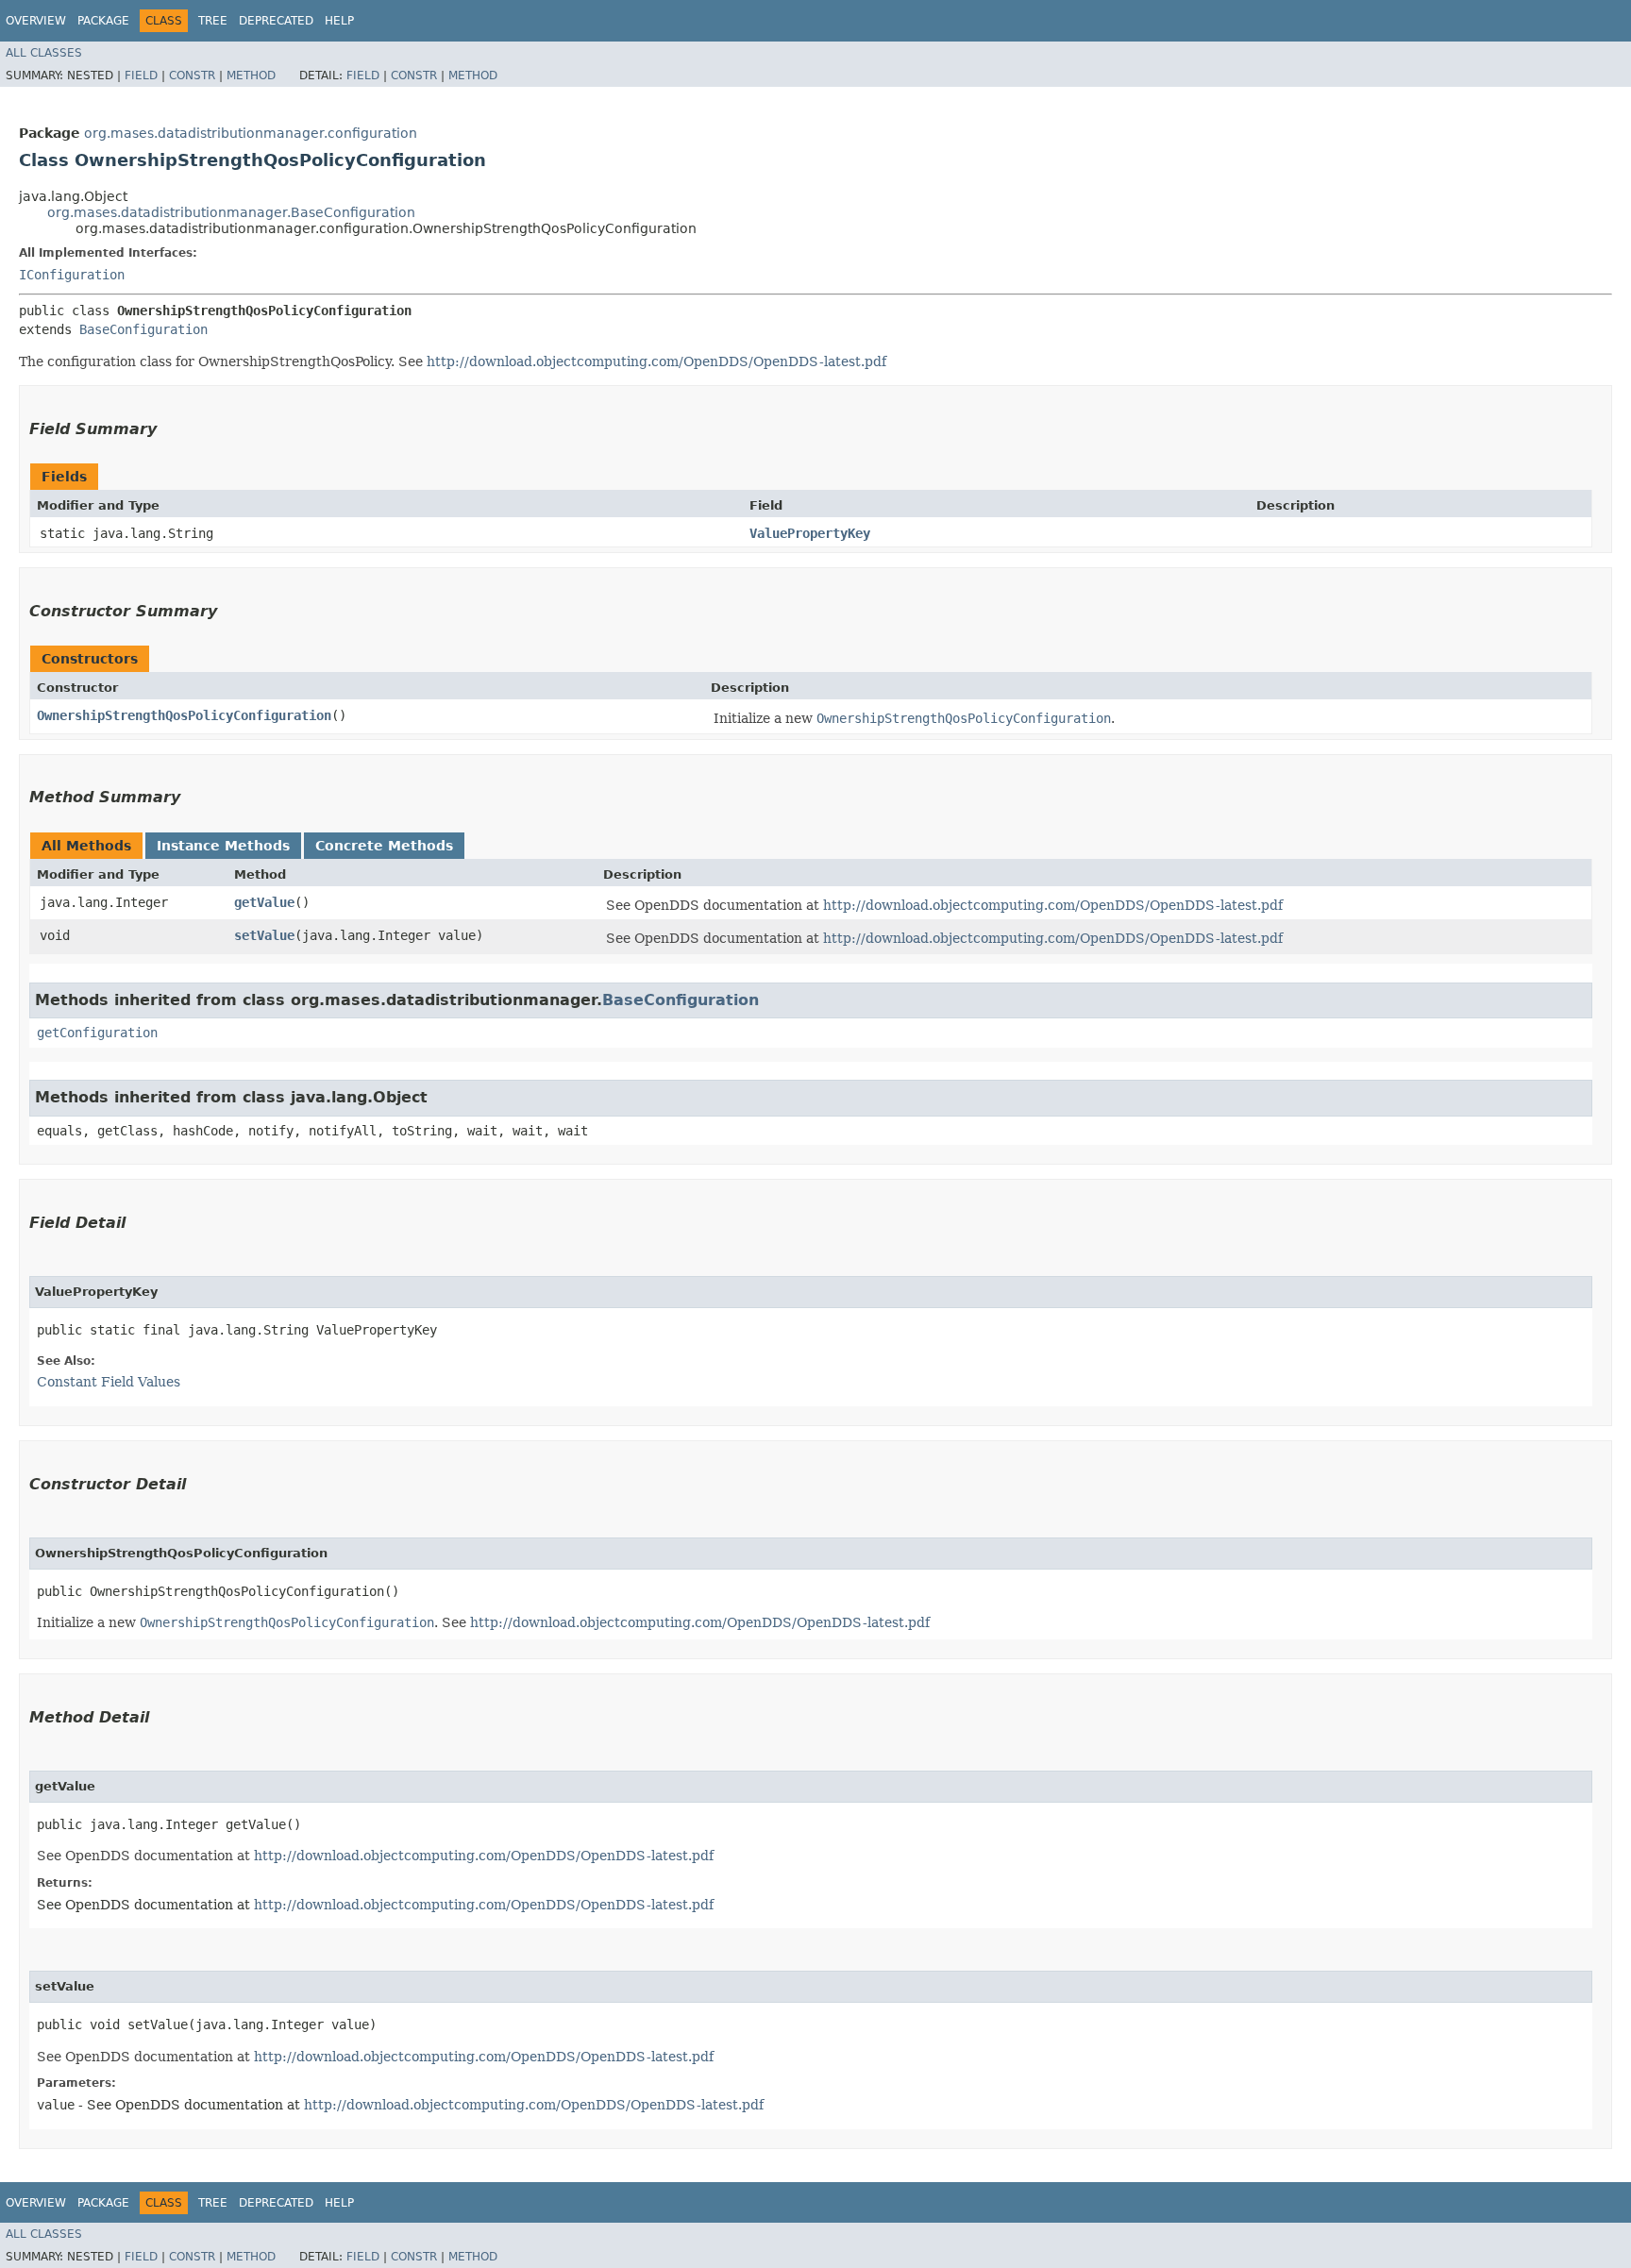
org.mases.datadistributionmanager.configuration (251, 133)
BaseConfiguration (143, 329)
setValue (264, 935)
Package (103, 21)
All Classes (44, 53)
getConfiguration (97, 1033)
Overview (36, 21)
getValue (264, 902)
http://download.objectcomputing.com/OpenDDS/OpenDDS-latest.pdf (656, 361)
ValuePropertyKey (810, 533)
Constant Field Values (109, 1382)
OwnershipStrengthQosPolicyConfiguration (184, 715)
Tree (213, 21)
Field (141, 76)
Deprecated (276, 21)
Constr (192, 76)
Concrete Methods (384, 846)
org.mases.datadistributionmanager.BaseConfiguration (231, 212)
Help (339, 21)
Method (251, 76)
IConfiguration (72, 275)
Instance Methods (223, 846)
